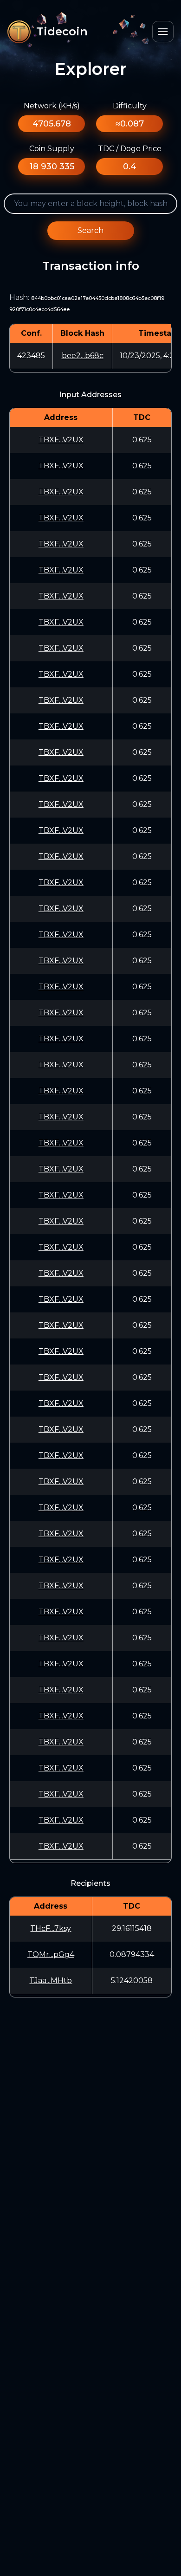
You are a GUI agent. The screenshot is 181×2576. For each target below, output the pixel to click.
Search (90, 230)
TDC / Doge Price (130, 149)
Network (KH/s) (52, 106)
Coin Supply (52, 149)
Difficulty (130, 106)
